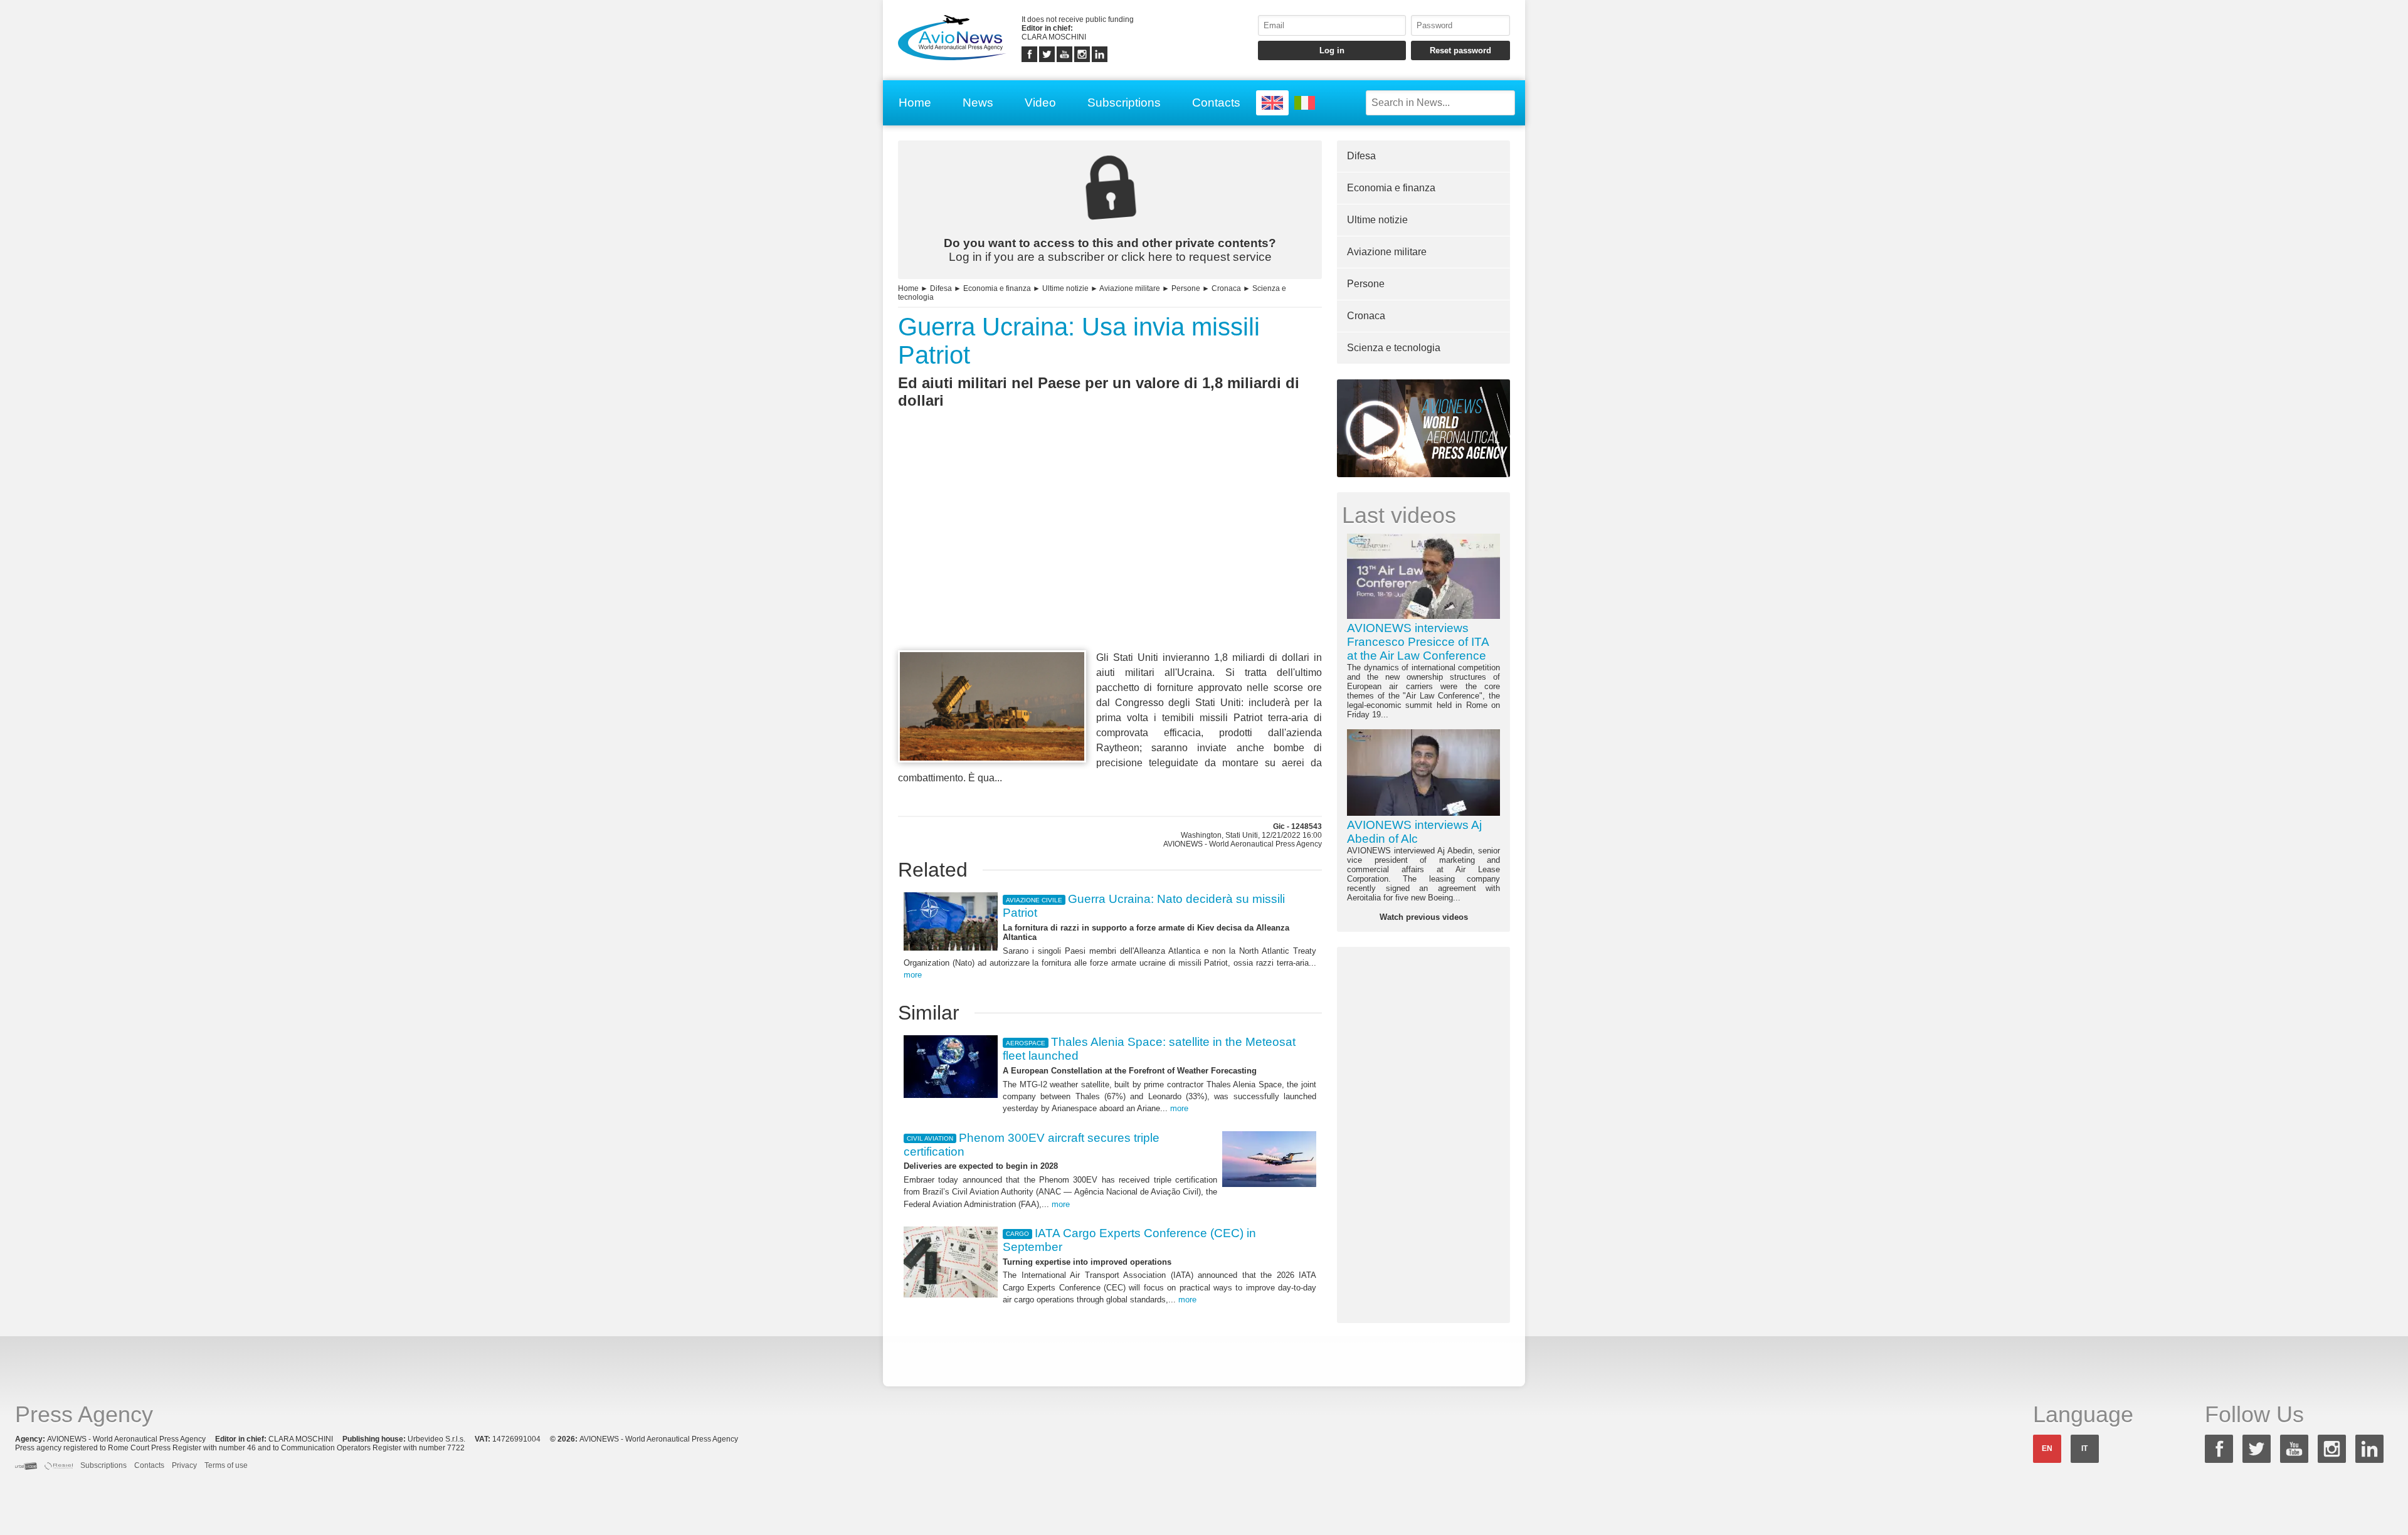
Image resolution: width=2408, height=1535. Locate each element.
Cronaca (1226, 288)
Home (915, 103)
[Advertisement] (1110, 552)
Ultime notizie (1065, 288)
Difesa (941, 288)
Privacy (184, 1465)
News (978, 103)
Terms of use (226, 1465)
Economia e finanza (997, 288)
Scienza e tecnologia (1394, 348)
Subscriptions (1124, 103)
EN (2047, 1448)
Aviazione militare (1130, 288)
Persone (1186, 288)
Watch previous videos (1424, 917)
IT (2084, 1448)
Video (1040, 103)
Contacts (1216, 103)
